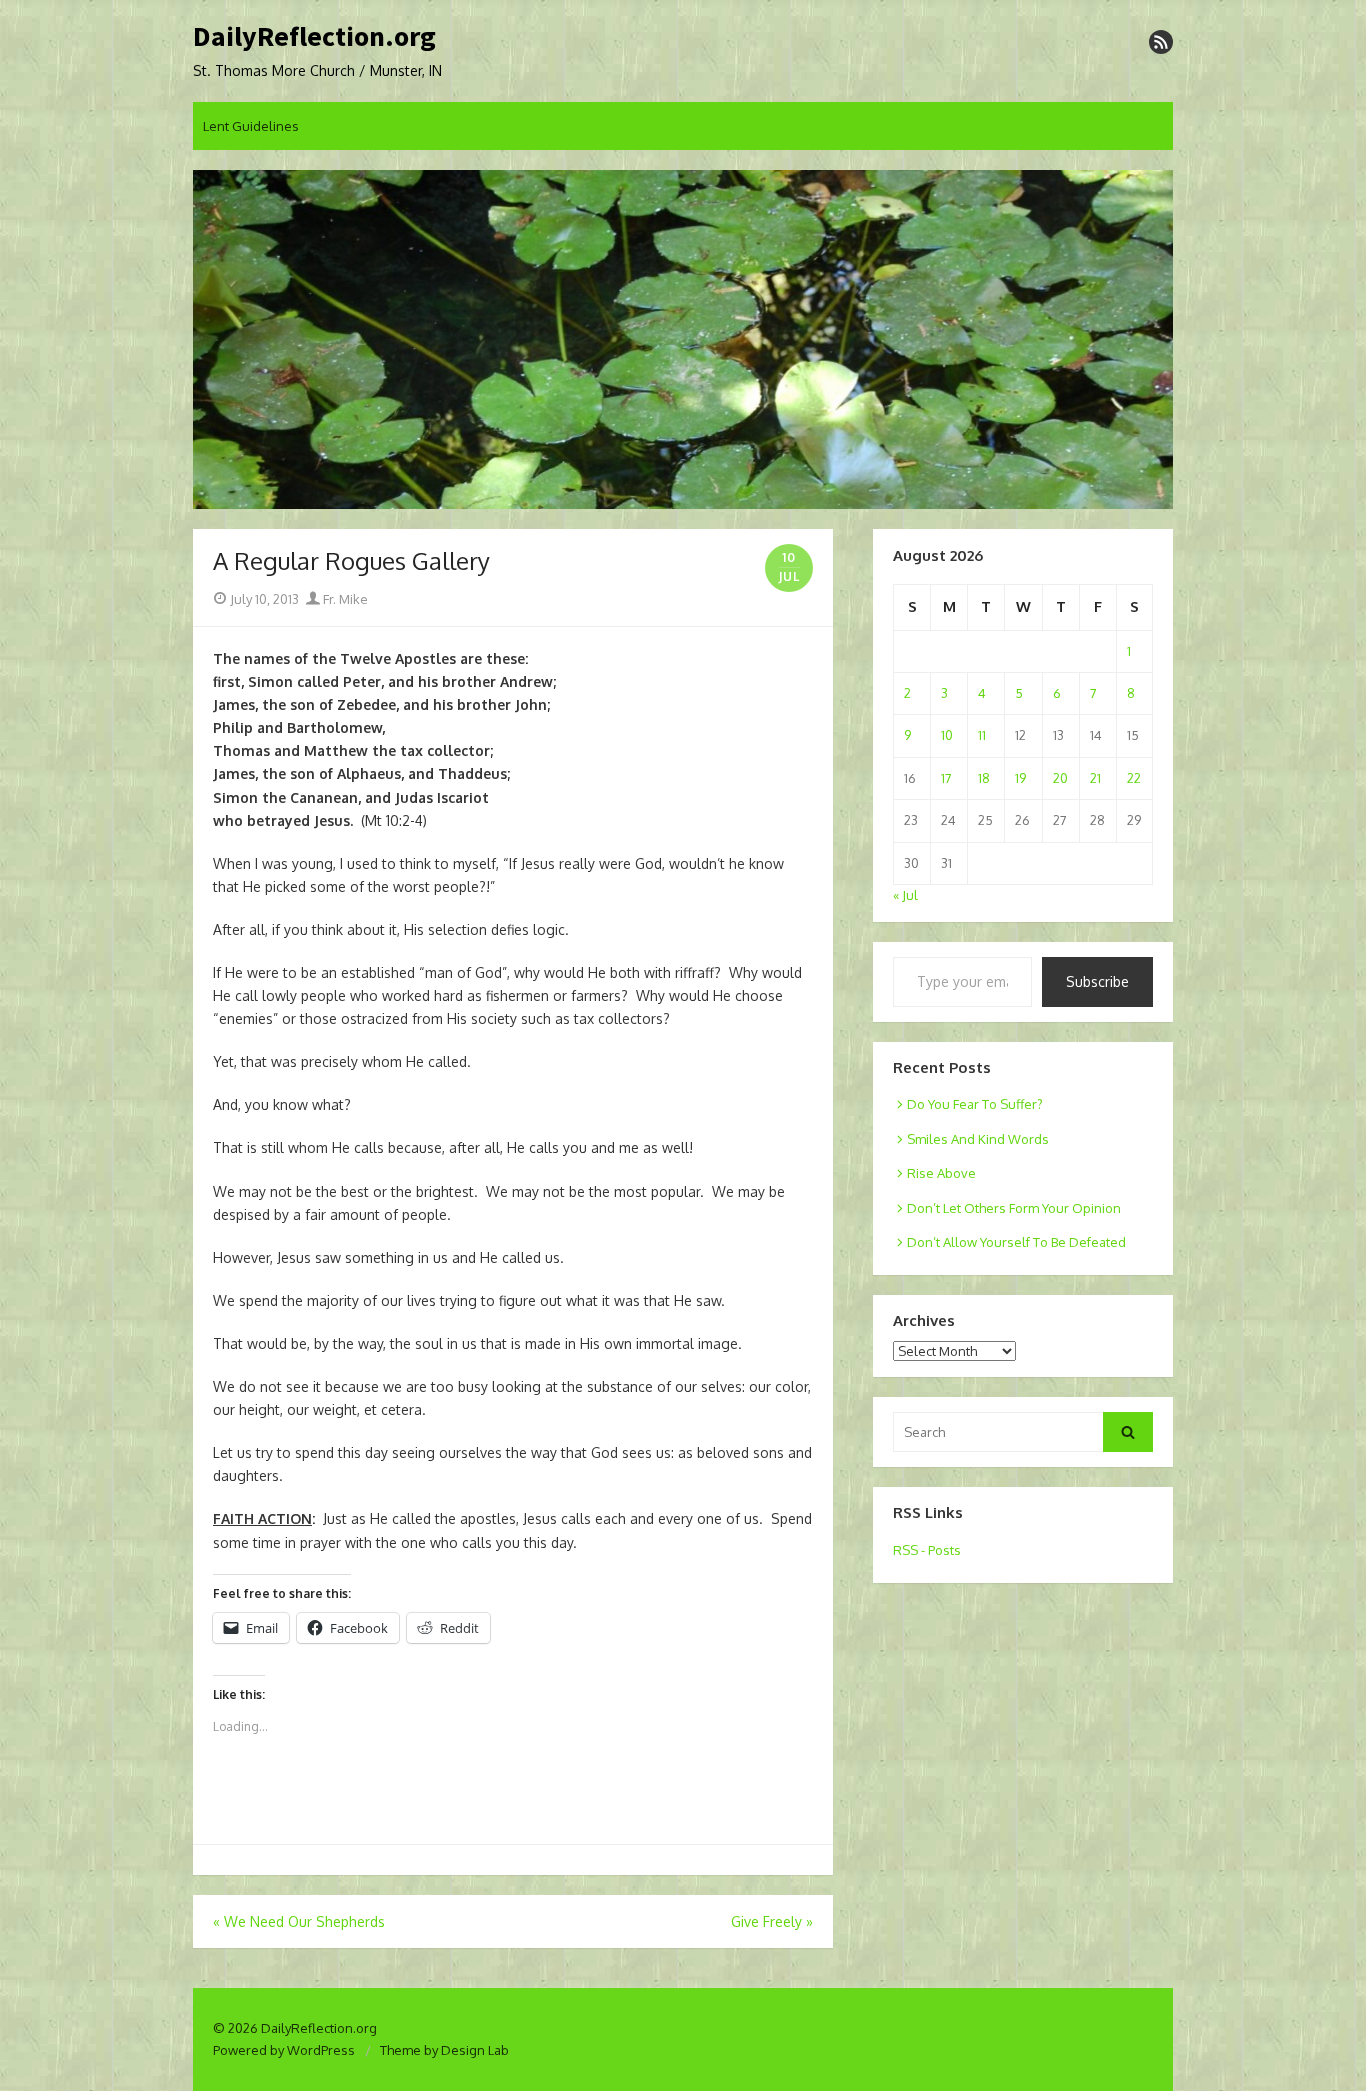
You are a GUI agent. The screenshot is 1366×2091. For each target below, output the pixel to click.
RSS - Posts (927, 1550)
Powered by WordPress (284, 2050)
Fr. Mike (344, 599)
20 (1060, 778)
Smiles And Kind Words (978, 1139)
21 (1095, 778)
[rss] (1161, 42)
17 (946, 778)
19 (1020, 778)
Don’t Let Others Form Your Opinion (1014, 1208)
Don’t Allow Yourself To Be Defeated (1016, 1242)
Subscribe (1097, 981)
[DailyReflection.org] (683, 340)
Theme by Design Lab (444, 2050)
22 (1134, 778)
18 (984, 778)
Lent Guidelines (251, 126)
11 (982, 735)
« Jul (905, 895)
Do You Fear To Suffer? (975, 1104)
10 (947, 735)
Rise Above (941, 1173)
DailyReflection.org (314, 37)
